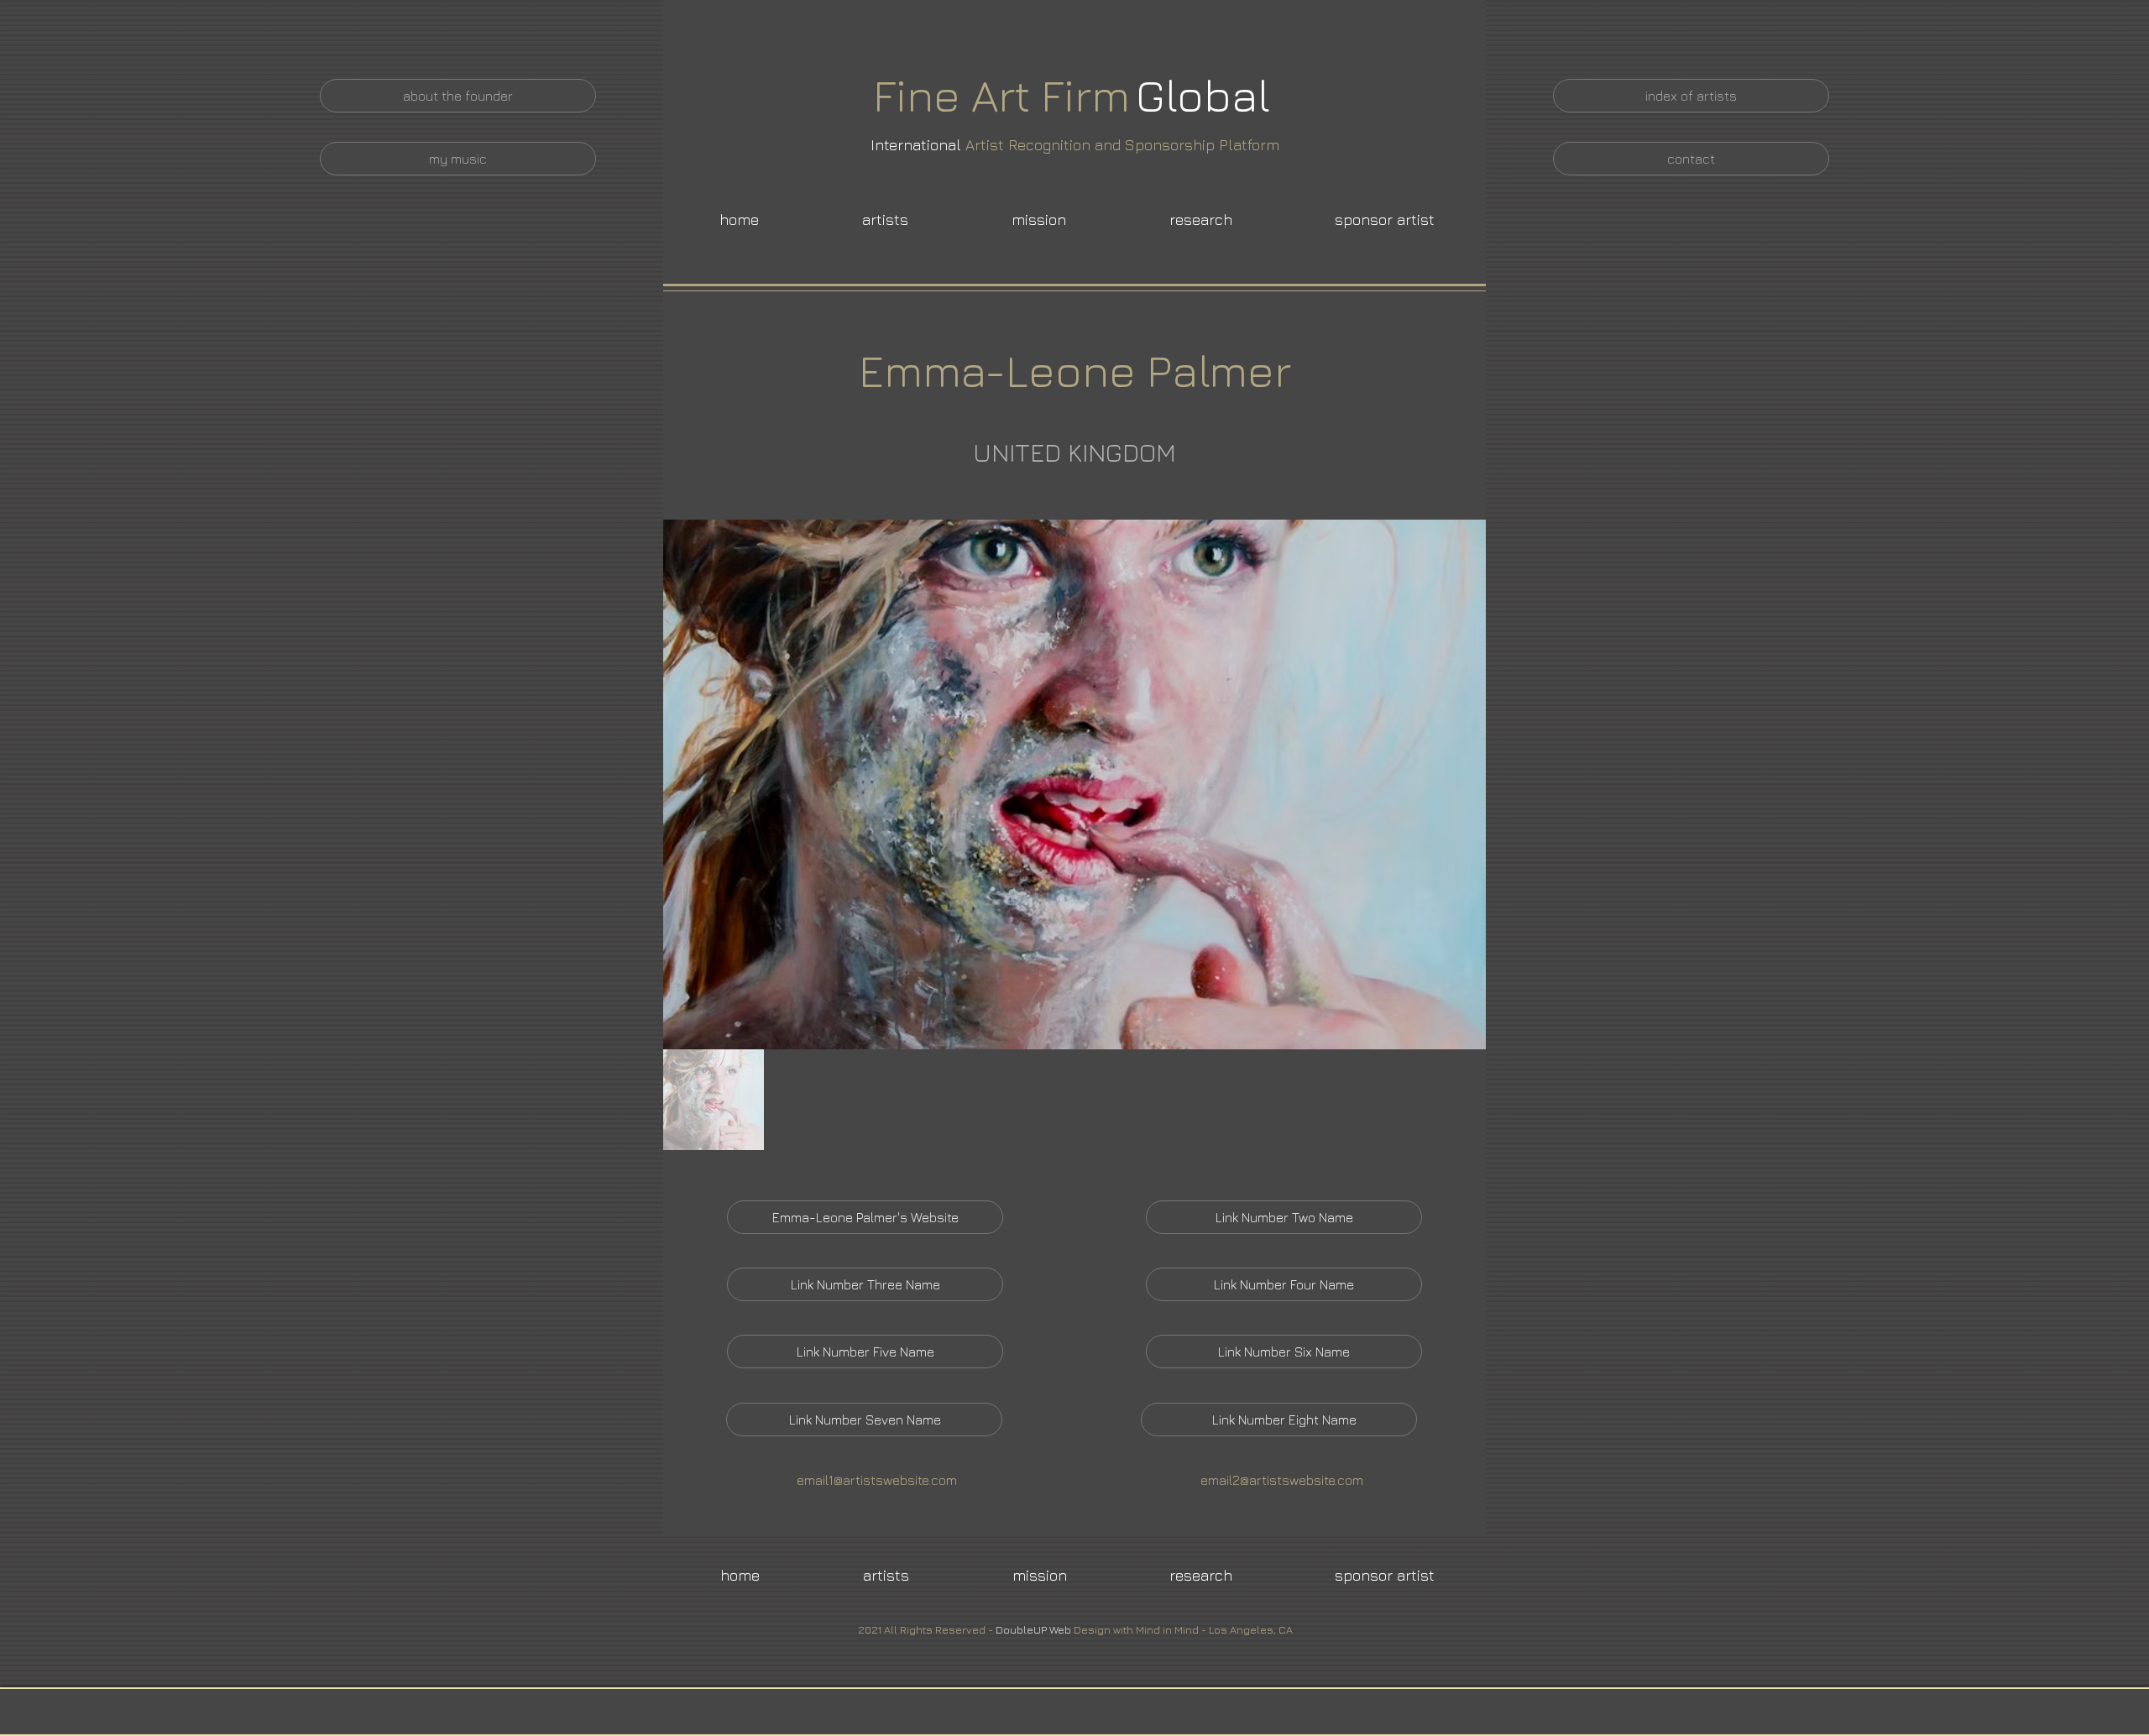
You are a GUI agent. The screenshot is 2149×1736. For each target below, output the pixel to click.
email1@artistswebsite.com (877, 1480)
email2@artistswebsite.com (1282, 1480)
